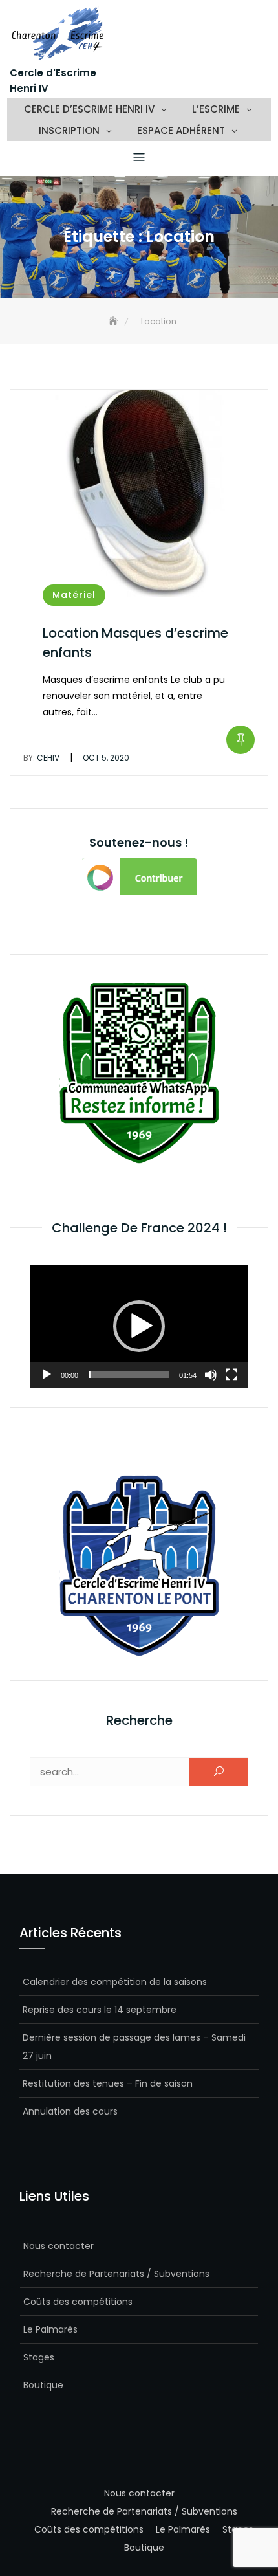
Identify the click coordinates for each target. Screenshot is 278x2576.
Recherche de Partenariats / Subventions (116, 2274)
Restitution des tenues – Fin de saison (108, 2083)
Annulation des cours (70, 2111)
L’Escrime (216, 109)
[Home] (114, 321)
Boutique (43, 2385)
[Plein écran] (231, 1375)
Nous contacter (59, 2246)
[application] (139, 1326)
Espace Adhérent (181, 130)
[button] (139, 1326)
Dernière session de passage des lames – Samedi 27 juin (134, 2047)
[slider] (129, 1375)
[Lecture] (47, 1375)
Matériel (74, 595)
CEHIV (41, 758)
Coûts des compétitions (78, 2302)
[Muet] (211, 1375)
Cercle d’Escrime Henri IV (89, 109)
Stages (39, 2357)
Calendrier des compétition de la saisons (115, 1982)
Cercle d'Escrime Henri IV (53, 81)
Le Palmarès (50, 2329)
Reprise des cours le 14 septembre (100, 2010)
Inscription (69, 130)
